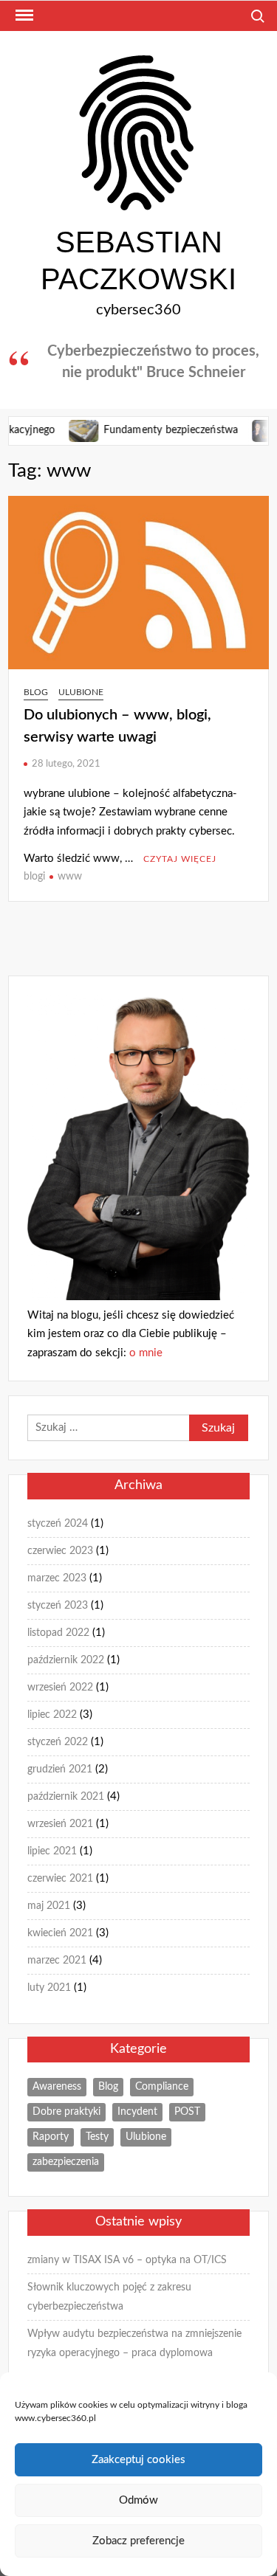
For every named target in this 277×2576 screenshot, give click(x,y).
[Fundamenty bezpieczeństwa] (65, 430)
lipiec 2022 (52, 1715)
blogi (34, 877)
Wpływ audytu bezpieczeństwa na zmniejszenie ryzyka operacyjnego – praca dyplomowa (134, 2344)
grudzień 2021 (60, 1769)
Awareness (57, 2087)
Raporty (51, 2137)
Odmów (138, 2500)
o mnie (146, 1353)
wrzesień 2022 (60, 1688)
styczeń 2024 (58, 1524)
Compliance (162, 2087)
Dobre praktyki (66, 2112)
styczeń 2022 (58, 1742)
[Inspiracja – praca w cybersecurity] (248, 430)
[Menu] (23, 15)
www (70, 877)
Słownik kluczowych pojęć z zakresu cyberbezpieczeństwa (109, 2297)
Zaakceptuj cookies (138, 2460)
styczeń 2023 (58, 1606)
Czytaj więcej (180, 859)
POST (187, 2112)
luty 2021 (49, 1988)
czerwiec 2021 (60, 1879)
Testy (97, 2137)
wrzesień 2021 (60, 1824)
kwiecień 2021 (60, 1933)
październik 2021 (66, 1797)
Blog (36, 692)
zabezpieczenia (66, 2162)
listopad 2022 (58, 1633)
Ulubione (81, 692)
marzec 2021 (57, 1961)
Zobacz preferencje (138, 2541)
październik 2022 (66, 1660)
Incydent (137, 2112)
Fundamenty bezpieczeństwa (151, 430)
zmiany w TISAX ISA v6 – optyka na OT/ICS (127, 2260)
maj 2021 (49, 1906)
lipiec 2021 (52, 1851)
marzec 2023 (57, 1578)
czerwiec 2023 (60, 1551)
